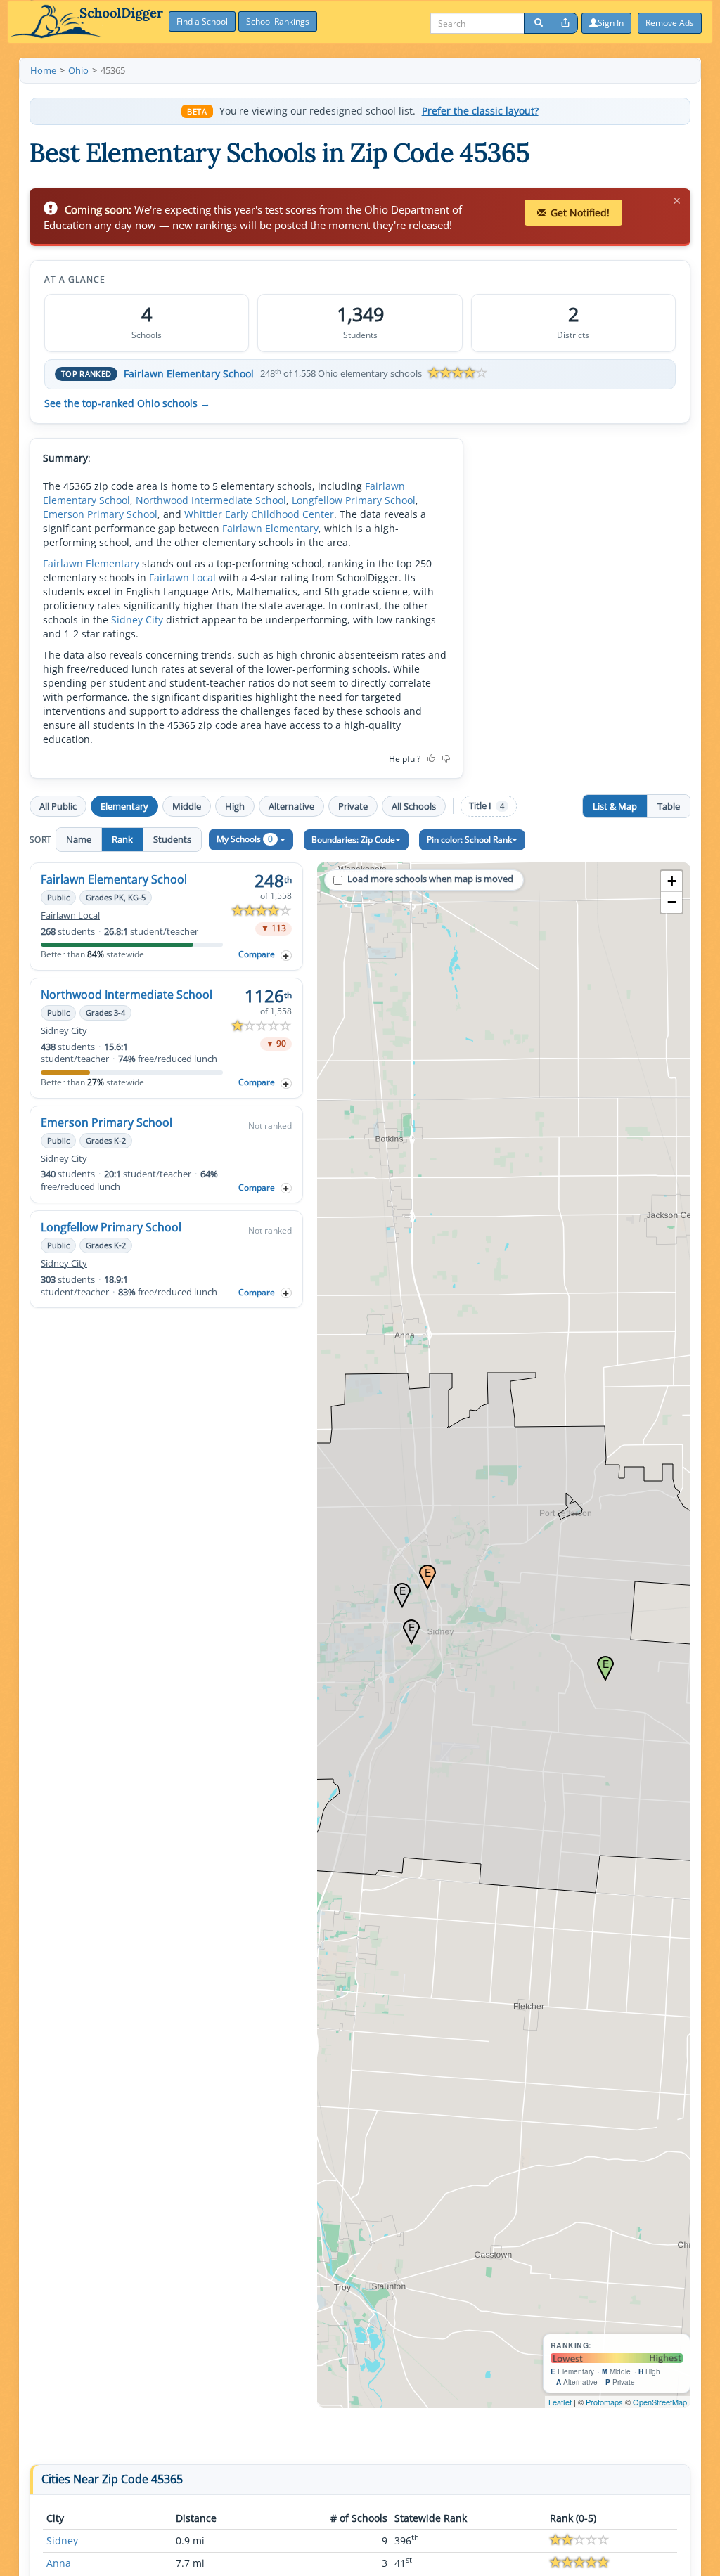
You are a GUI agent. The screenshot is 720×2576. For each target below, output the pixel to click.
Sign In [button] (611, 23)
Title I (487, 806)
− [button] (672, 902)
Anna (59, 2563)
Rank (122, 839)
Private (353, 806)
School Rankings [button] (278, 21)
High (235, 806)
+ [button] (672, 881)
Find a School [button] (202, 21)
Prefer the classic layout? (480, 111)
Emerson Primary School (100, 514)
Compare (257, 954)
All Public (58, 806)
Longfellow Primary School (354, 500)
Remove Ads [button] (670, 23)
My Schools (245, 839)
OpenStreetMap (660, 2402)
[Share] (565, 23)
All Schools (414, 806)
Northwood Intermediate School (211, 500)
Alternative (291, 806)
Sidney (62, 2541)
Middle (187, 806)
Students (172, 839)
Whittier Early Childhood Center (259, 514)
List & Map (615, 806)
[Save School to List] (286, 956)
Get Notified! (580, 213)
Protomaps (604, 2402)
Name (79, 839)
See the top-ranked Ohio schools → (127, 403)
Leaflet (560, 2402)
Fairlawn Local (182, 577)
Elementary (124, 806)
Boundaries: (353, 840)
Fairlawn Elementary (270, 528)
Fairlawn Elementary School (189, 374)
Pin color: (469, 840)
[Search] (539, 23)
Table (669, 806)
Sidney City (137, 620)
